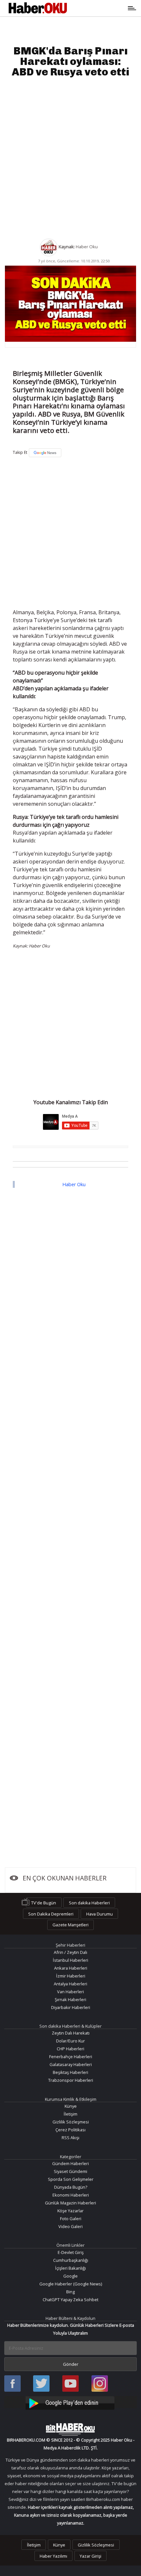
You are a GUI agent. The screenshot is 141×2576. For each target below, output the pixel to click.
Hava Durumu (100, 1914)
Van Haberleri (70, 1992)
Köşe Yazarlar (70, 2211)
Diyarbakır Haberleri (71, 2007)
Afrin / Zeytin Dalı (70, 1952)
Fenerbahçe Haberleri (71, 2057)
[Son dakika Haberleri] (70, 2429)
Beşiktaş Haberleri (70, 2072)
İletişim (70, 2114)
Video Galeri (70, 2226)
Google (70, 2276)
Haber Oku (74, 1184)
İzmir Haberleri (71, 1976)
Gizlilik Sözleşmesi (71, 2122)
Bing (70, 2292)
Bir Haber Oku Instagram (100, 2384)
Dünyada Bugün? (71, 2187)
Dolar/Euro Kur (70, 2041)
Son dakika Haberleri (89, 1903)
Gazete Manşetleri (70, 1925)
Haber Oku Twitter (41, 2384)
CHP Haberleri (70, 2049)
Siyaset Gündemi (70, 2171)
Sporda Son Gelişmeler (71, 2179)
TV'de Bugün (44, 1903)
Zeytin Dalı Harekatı (71, 2033)
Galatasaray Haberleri (71, 2064)
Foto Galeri (71, 2219)
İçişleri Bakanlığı (70, 2268)
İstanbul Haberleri (70, 1960)
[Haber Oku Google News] (70, 2402)
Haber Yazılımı (53, 2556)
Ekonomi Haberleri (71, 2195)
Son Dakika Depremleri (51, 1914)
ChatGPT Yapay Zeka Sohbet (70, 2300)
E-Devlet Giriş (71, 2252)
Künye (71, 2106)
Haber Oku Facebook (12, 2384)
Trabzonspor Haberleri (71, 2080)
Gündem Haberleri (70, 2163)
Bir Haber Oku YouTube (70, 2384)
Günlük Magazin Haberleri (70, 2203)
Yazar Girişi (91, 2556)
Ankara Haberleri (71, 1968)
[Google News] (45, 453)
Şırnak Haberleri (70, 1999)
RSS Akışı (70, 2138)
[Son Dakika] (38, 8)
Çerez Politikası (70, 2130)
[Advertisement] (70, 158)
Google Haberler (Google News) (71, 2284)
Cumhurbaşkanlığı (71, 2260)
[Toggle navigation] (99, 8)
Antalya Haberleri (70, 1984)
